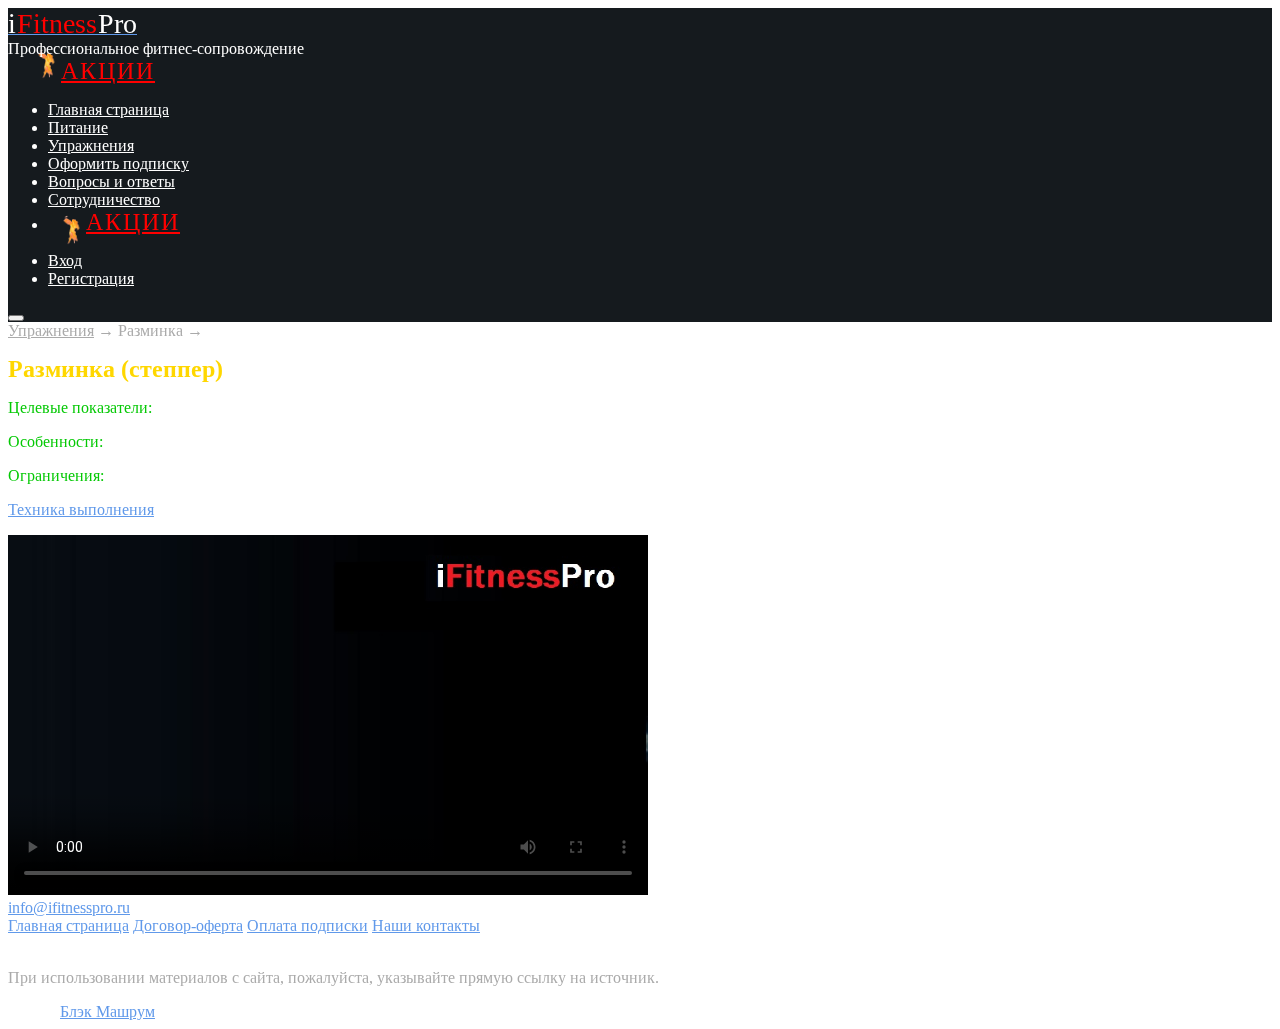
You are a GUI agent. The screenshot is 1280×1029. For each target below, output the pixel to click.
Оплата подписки (307, 925)
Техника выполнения (81, 509)
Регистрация (91, 278)
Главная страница (108, 109)
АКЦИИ (108, 71)
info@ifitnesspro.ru (69, 907)
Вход (65, 260)
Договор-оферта (188, 925)
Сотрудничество (104, 199)
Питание (78, 127)
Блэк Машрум (107, 1011)
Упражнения (91, 145)
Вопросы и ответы (111, 181)
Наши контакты (426, 925)
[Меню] (16, 318)
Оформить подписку (118, 163)
